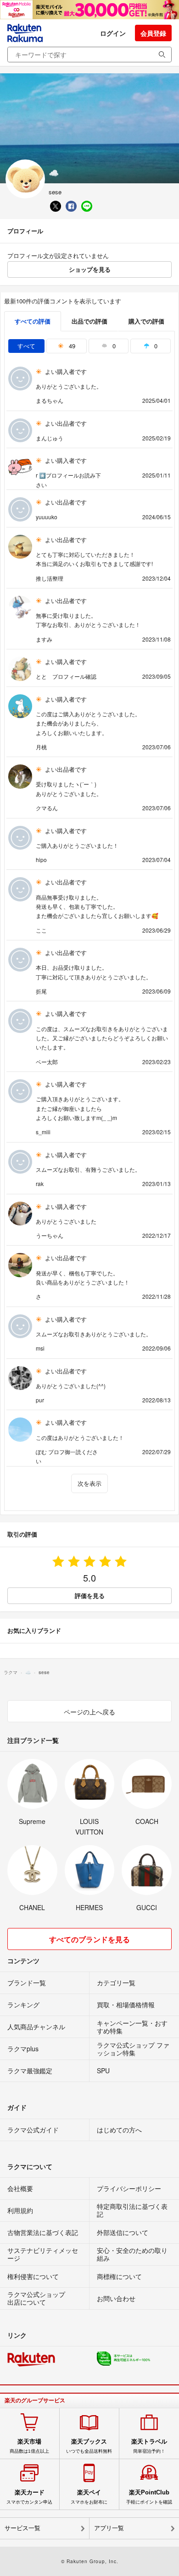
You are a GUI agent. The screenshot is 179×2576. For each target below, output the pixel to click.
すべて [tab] (26, 346)
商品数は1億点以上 (29, 2446)
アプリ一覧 (109, 2528)
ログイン (113, 33)
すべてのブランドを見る (89, 1939)
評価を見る (90, 1596)
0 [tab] (113, 346)
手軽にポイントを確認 (149, 2497)
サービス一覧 (22, 2528)
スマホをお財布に (89, 2497)
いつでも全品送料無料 (89, 2446)
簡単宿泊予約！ (149, 2446)
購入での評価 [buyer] (146, 321)
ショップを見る (90, 269)
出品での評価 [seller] (89, 321)
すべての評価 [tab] (33, 321)
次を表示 (89, 1483)
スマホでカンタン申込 (29, 2497)
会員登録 (153, 33)
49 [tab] (71, 346)
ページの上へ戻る (89, 1712)
